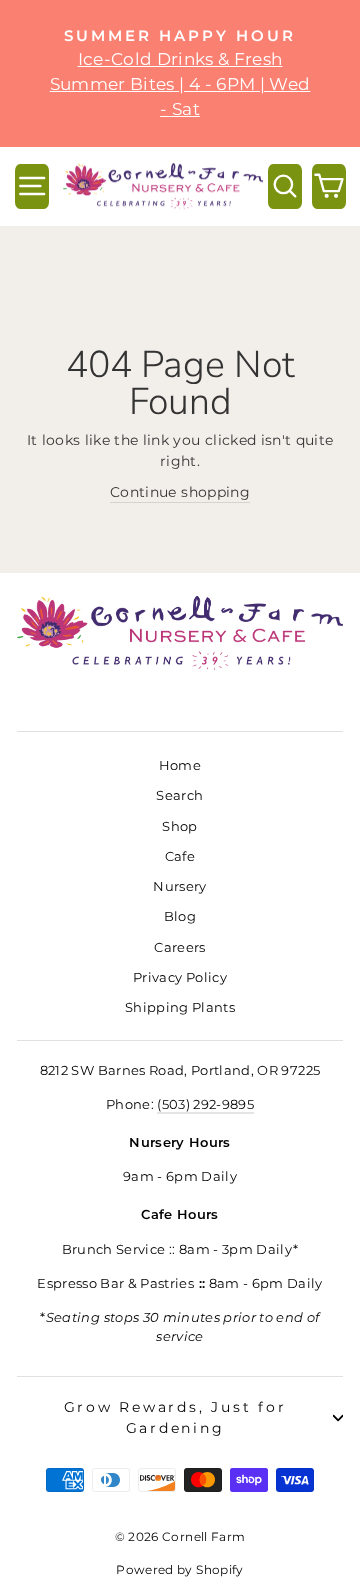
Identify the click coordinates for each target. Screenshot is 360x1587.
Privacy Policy (180, 977)
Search (179, 795)
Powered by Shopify (179, 1569)
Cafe (180, 856)
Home (180, 765)
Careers (179, 947)
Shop (179, 826)
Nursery (179, 886)
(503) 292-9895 (205, 1104)
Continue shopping (180, 492)
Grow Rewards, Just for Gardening (175, 1417)
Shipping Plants (180, 1007)
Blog (180, 916)
